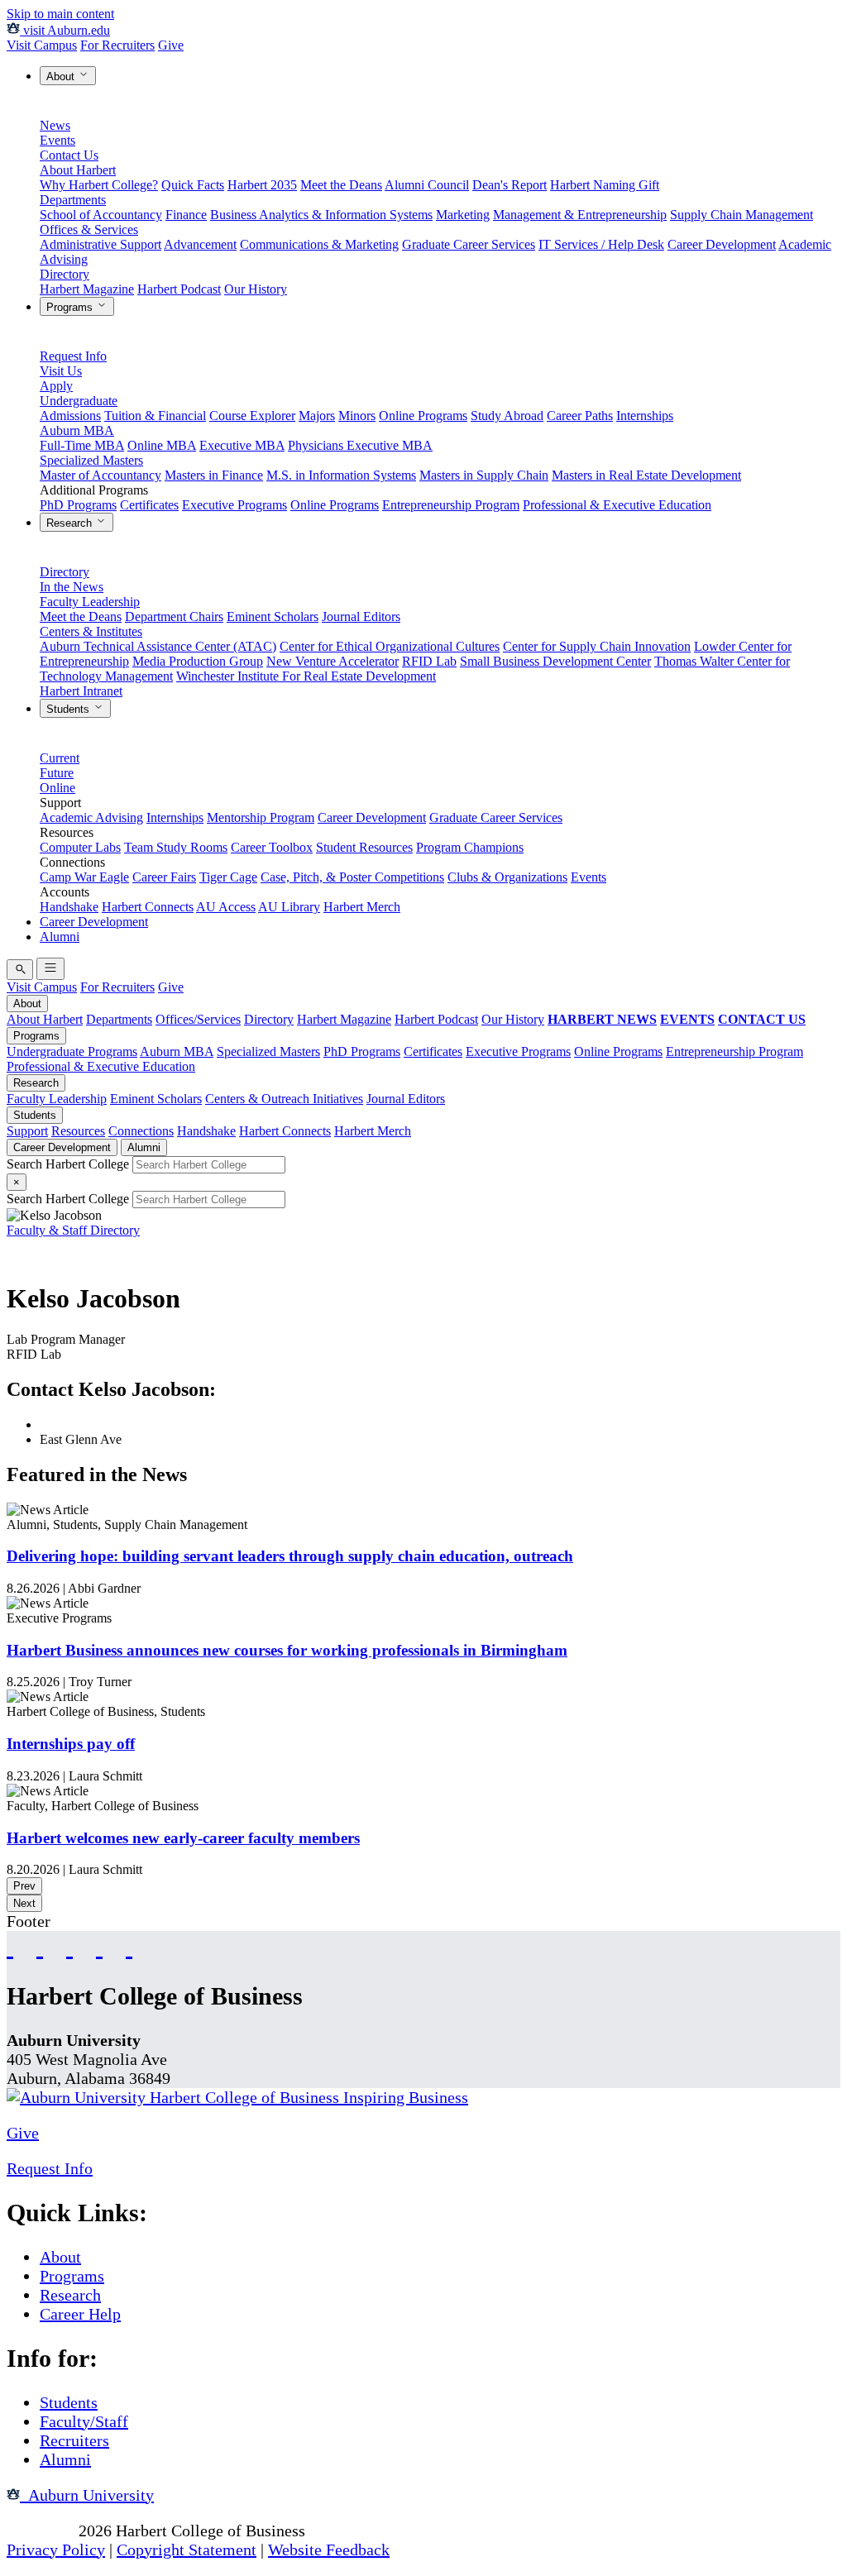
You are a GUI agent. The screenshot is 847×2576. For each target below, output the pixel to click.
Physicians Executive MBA (360, 445)
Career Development (722, 244)
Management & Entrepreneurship (580, 215)
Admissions (70, 416)
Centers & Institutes (91, 631)
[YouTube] (40, 1946)
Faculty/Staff (84, 2421)
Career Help (80, 2314)
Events (57, 140)
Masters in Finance (214, 475)
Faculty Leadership (90, 602)
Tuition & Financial (155, 416)
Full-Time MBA (82, 445)
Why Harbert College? (99, 185)
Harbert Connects (148, 907)
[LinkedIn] (129, 1946)
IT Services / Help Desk (601, 244)
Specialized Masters (91, 460)
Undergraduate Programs (72, 1051)
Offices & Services (89, 229)
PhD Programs (78, 505)
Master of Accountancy (100, 475)
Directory (65, 274)
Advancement (200, 244)
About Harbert (78, 170)
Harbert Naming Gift (605, 185)
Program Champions (470, 847)
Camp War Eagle (84, 877)
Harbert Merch (362, 907)
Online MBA (162, 445)
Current (60, 758)
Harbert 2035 (262, 185)
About (62, 76)
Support (27, 1131)
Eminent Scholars (273, 617)
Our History (256, 289)
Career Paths (580, 416)
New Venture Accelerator (333, 661)
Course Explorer (252, 416)
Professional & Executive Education (617, 505)
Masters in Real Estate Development (646, 475)
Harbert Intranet (81, 691)
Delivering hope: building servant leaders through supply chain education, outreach (290, 1556)
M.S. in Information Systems (341, 475)
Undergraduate (79, 401)
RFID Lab (429, 661)
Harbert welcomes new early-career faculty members (183, 1838)
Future (57, 773)
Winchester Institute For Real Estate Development (306, 676)
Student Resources (364, 847)
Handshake (69, 907)
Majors (317, 416)
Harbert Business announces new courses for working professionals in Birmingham (287, 1650)
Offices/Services (198, 1019)
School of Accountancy (101, 215)
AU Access (226, 907)
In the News (72, 587)
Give (171, 45)
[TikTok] (99, 1946)
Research (71, 523)
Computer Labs (80, 847)
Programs (71, 307)
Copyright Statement (187, 2550)
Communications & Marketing (319, 244)
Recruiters (74, 2440)
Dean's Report (510, 185)
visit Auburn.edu (65, 30)
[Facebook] (10, 1946)
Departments (73, 200)
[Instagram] (69, 1946)
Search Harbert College (69, 1164)
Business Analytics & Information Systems (321, 215)
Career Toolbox (272, 847)
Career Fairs (164, 877)
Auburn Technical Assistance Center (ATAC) (158, 646)
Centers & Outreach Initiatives (284, 1099)
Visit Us (61, 371)
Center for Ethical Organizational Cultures (390, 646)
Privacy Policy (56, 2550)
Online (57, 788)
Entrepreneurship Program (451, 505)
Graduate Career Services (469, 244)
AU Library (289, 907)
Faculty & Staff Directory (73, 1230)
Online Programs (423, 416)
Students (69, 709)
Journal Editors (361, 617)
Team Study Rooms (176, 847)
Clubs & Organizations (507, 877)
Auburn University (87, 2495)
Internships (645, 416)
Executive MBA (242, 445)
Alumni (60, 937)
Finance (186, 215)
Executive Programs (234, 505)
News (55, 125)
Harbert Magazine (87, 289)
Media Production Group (198, 661)
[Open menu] (50, 969)
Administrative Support (100, 244)
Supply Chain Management (742, 215)
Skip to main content (60, 14)
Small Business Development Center (555, 661)
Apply (56, 386)
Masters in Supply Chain (484, 475)
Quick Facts (193, 185)
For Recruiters (117, 45)
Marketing (463, 215)
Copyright (41, 2531)
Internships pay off (71, 1744)
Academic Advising (91, 817)
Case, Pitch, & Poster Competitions (352, 877)
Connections (141, 1131)
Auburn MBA (77, 430)
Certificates (149, 505)
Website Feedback (329, 2550)
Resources (78, 1131)
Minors (357, 416)
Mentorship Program (261, 817)
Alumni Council (427, 185)
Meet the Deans (341, 185)
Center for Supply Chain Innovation (597, 646)
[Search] (20, 970)
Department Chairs (174, 617)
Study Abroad (507, 416)
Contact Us (69, 155)
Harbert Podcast (179, 289)
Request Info (73, 356)
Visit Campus (42, 45)
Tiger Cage (228, 877)
